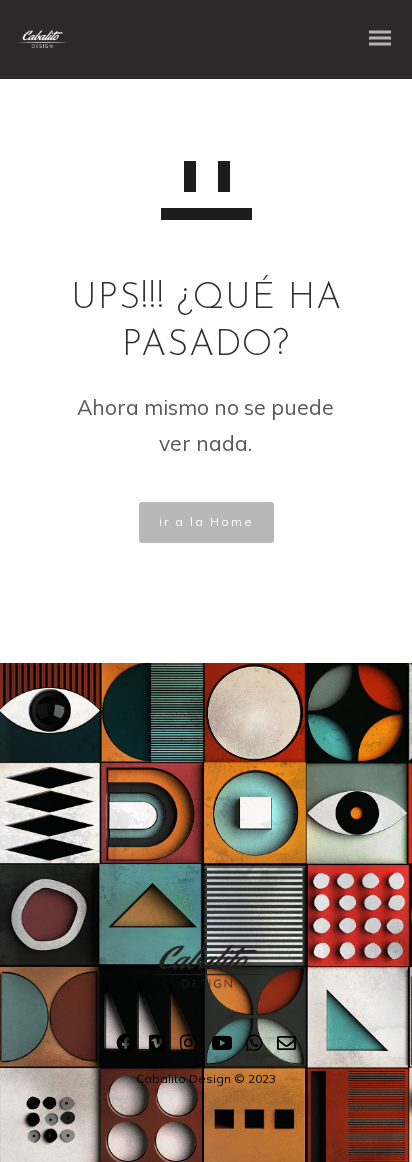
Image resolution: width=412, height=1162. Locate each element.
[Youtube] (221, 1047)
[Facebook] (125, 1047)
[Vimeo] (157, 1047)
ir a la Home (206, 521)
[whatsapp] (254, 1047)
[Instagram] (188, 1047)
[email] (286, 1047)
